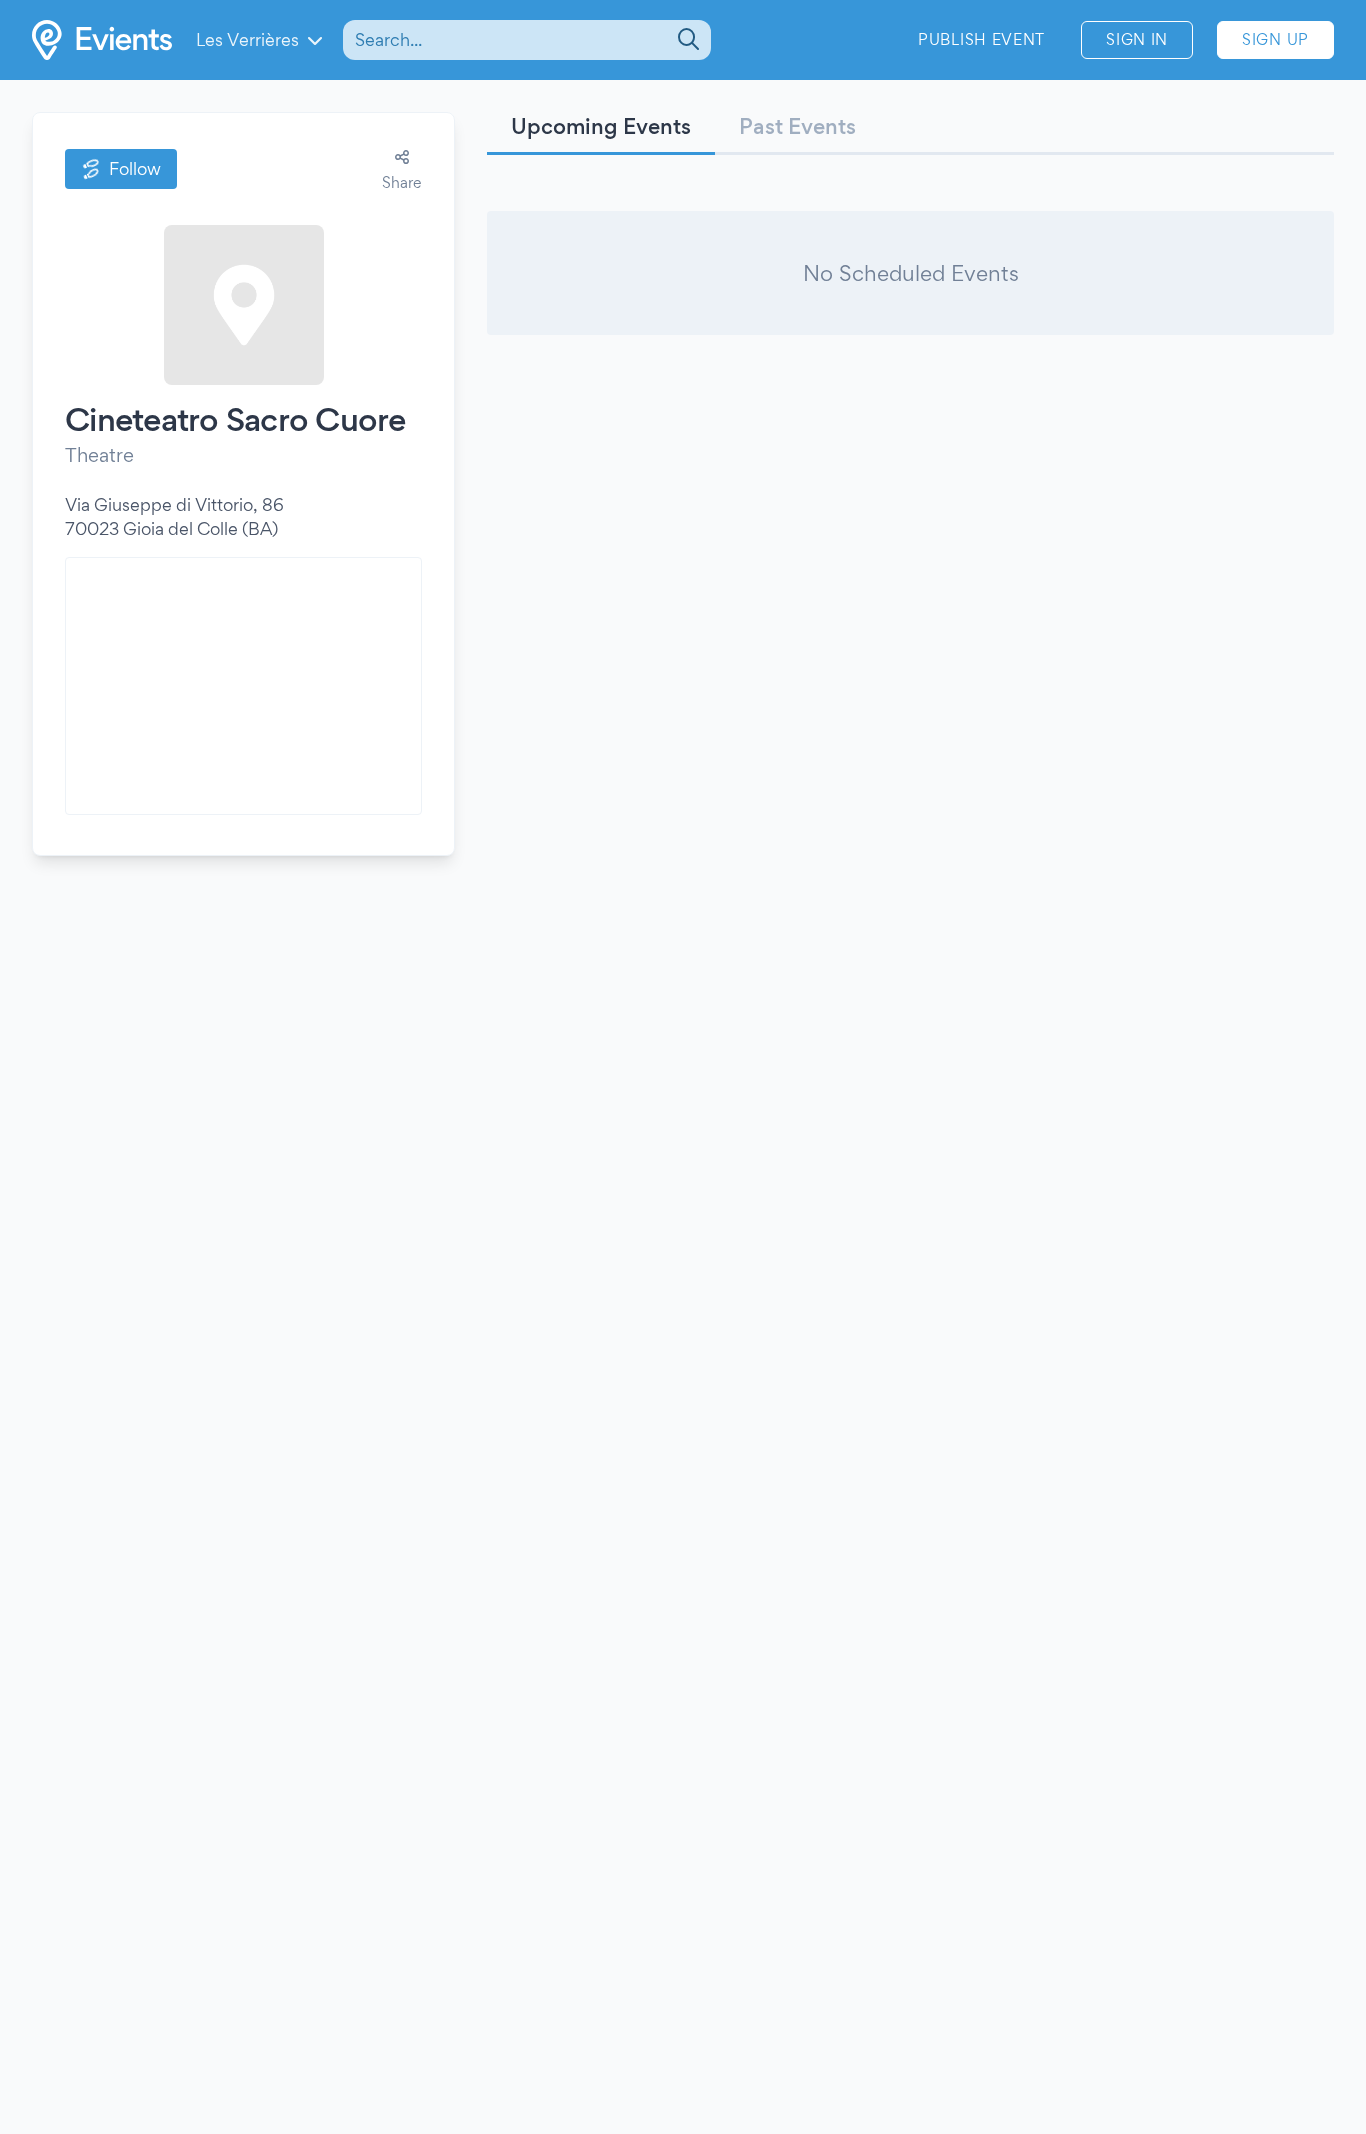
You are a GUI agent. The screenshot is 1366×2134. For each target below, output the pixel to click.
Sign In (1137, 39)
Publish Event (981, 39)
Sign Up (1275, 39)
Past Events (797, 126)
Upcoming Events (601, 126)
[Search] (686, 40)
